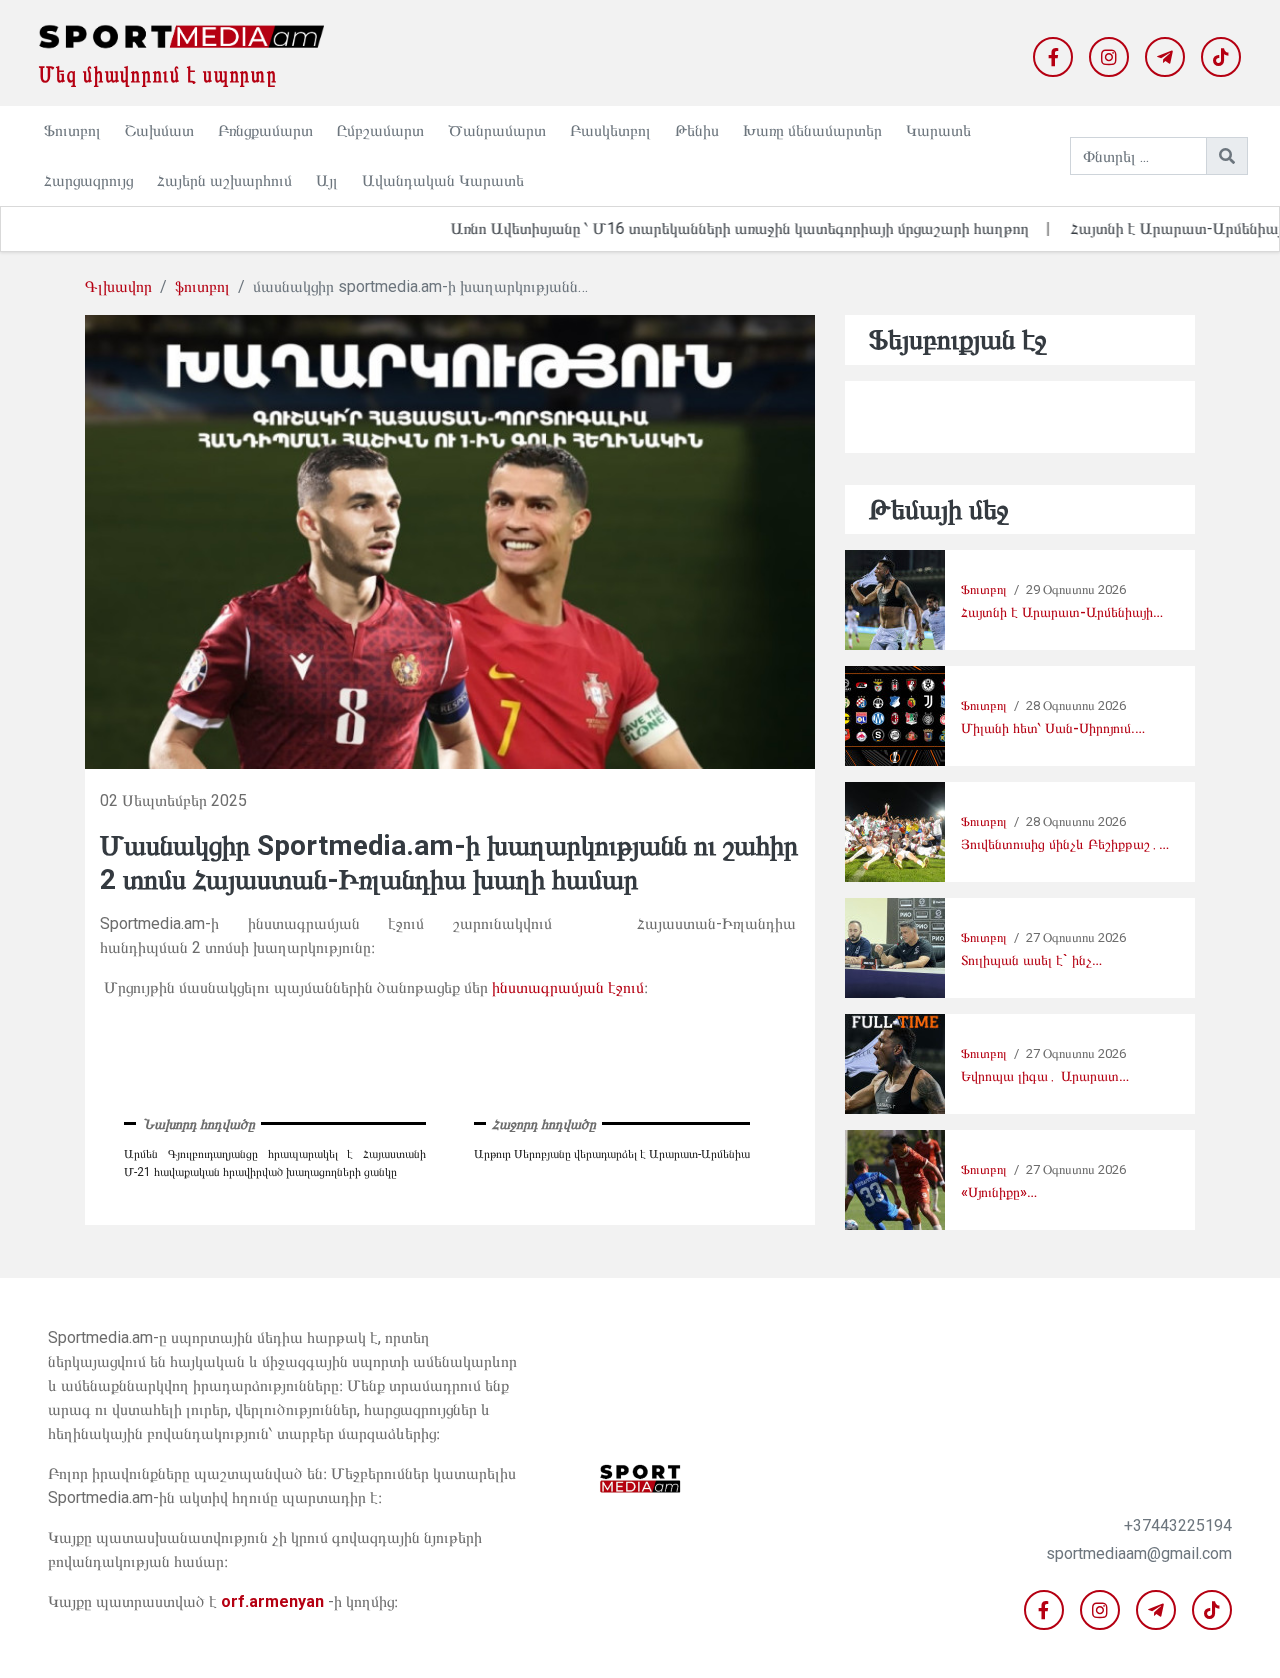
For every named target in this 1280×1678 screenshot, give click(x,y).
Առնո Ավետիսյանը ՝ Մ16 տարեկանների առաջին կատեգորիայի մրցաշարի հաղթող (691, 228)
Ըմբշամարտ (380, 130)
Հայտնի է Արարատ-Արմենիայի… (1062, 612)
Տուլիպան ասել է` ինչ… (1031, 960)
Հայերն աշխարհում (224, 180)
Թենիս (697, 130)
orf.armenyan (272, 1601)
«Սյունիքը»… (999, 1192)
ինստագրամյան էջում (568, 987)
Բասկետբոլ (610, 130)
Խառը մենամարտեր (812, 130)
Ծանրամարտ (497, 130)
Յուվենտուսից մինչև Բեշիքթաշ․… (1065, 844)
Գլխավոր (118, 286)
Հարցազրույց (88, 180)
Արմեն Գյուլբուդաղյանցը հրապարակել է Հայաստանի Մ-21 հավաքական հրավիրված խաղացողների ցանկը (275, 1163)
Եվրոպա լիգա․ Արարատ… (1045, 1076)
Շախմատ (159, 130)
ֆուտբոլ (202, 286)
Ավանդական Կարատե (443, 180)
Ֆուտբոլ (72, 130)
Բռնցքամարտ (265, 130)
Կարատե (938, 130)
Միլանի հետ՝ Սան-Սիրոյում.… (1053, 728)
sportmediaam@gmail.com (1139, 1553)
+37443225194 (1178, 1525)
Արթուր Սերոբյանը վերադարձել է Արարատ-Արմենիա (612, 1154)
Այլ (327, 180)
